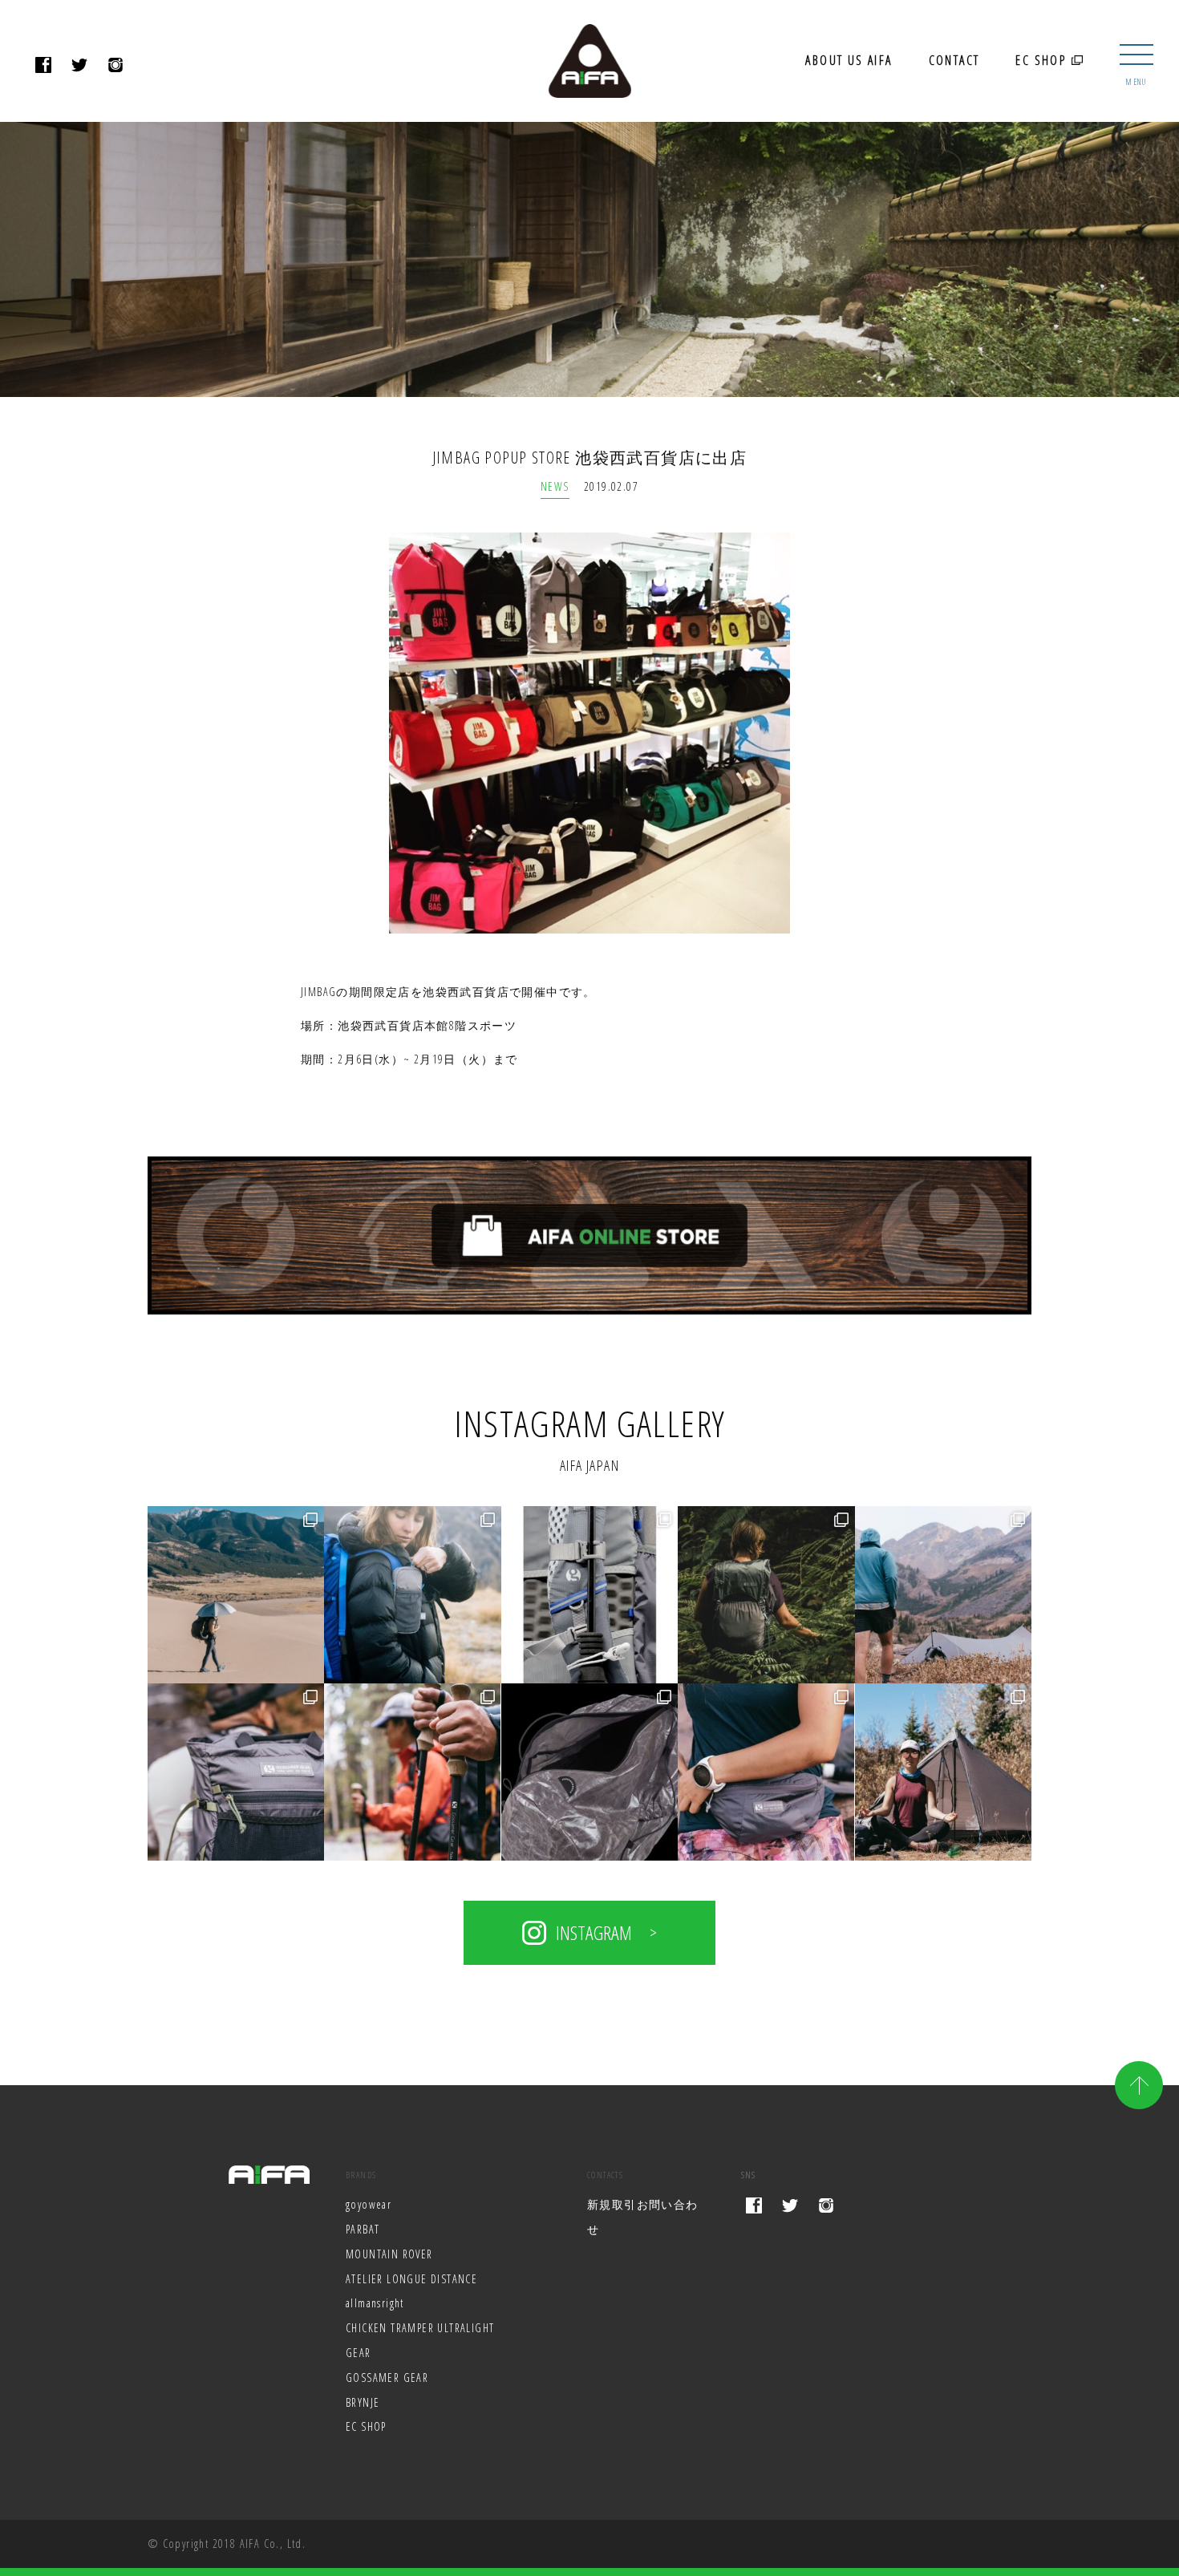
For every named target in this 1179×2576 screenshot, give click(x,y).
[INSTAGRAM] (116, 66)
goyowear (369, 2204)
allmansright (375, 2303)
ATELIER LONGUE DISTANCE (411, 2279)
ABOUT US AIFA (849, 60)
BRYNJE (363, 2402)
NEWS (555, 486)
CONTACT (954, 60)
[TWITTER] (80, 66)
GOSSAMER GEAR (387, 2378)
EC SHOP (1043, 60)
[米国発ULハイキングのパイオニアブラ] (236, 1595)
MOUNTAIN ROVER (389, 2254)
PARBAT (363, 2229)
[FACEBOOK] (44, 66)
